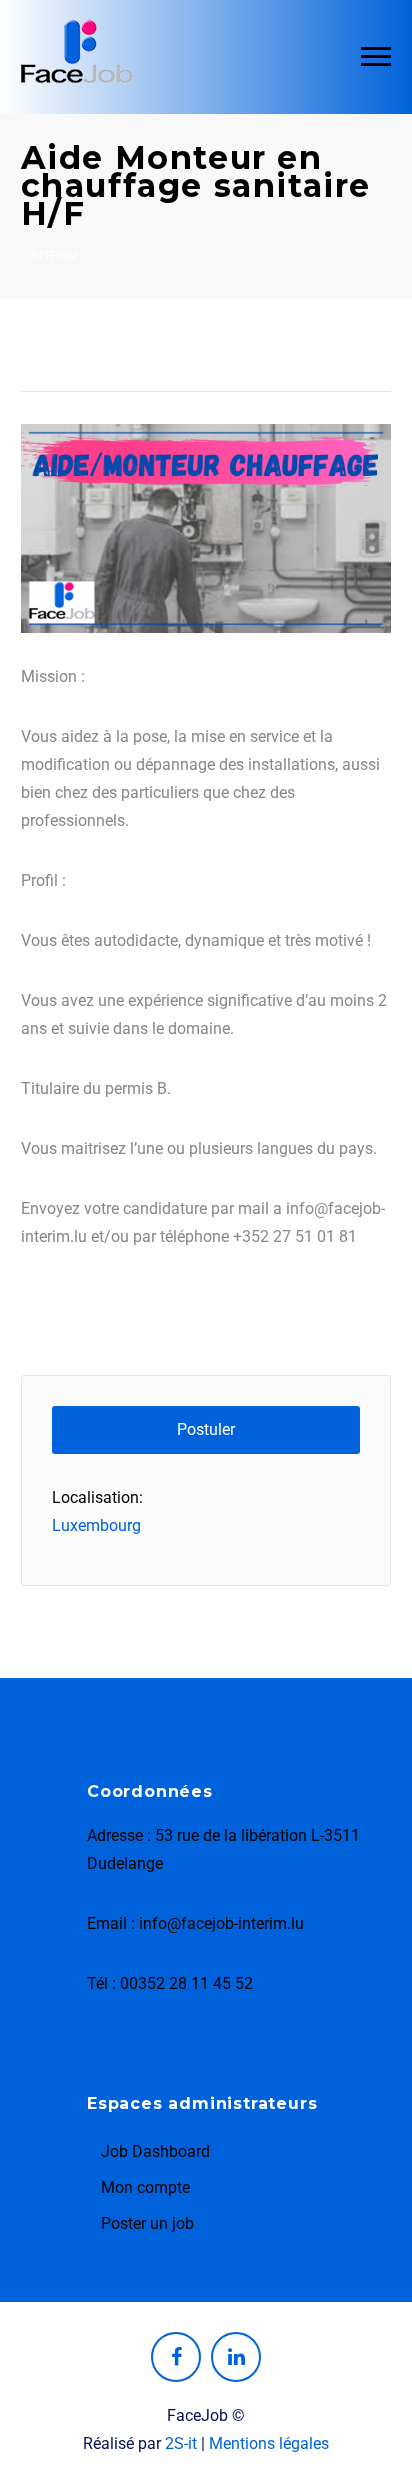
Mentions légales (269, 2443)
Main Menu (376, 57)
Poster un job (147, 2223)
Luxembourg (96, 1525)
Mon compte (145, 2187)
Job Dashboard (155, 2151)
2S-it (181, 2443)
